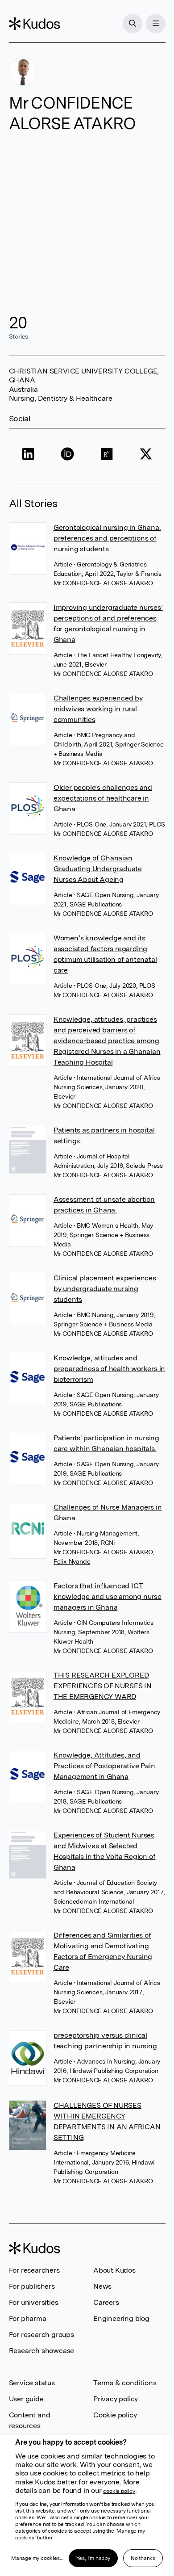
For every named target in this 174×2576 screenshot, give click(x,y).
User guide (26, 2399)
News (102, 2286)
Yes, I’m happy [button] (93, 2558)
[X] (146, 455)
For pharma (28, 2318)
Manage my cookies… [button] (37, 2558)
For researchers (34, 2270)
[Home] (34, 24)
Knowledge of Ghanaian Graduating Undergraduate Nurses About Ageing (98, 869)
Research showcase (42, 2351)
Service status (32, 2383)
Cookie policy (115, 2415)
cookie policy (119, 2491)
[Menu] (156, 24)
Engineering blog (121, 2318)
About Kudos (114, 2270)
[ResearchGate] (107, 455)
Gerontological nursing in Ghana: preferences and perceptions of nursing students (107, 538)
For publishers (32, 2286)
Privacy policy (116, 2399)
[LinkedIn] (29, 455)
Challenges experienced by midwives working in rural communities (98, 709)
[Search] (133, 24)
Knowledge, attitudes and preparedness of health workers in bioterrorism (109, 1369)
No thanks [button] (143, 2558)
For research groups (41, 2335)
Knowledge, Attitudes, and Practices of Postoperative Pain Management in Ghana (104, 1766)
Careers (106, 2302)
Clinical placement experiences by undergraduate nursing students (105, 1289)
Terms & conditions (125, 2383)
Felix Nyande (72, 1561)
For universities (34, 2302)
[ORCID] (67, 455)
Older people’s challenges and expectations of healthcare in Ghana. (103, 798)
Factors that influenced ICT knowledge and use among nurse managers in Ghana (108, 1596)
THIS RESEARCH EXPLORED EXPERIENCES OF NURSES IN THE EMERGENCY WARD (103, 1686)
